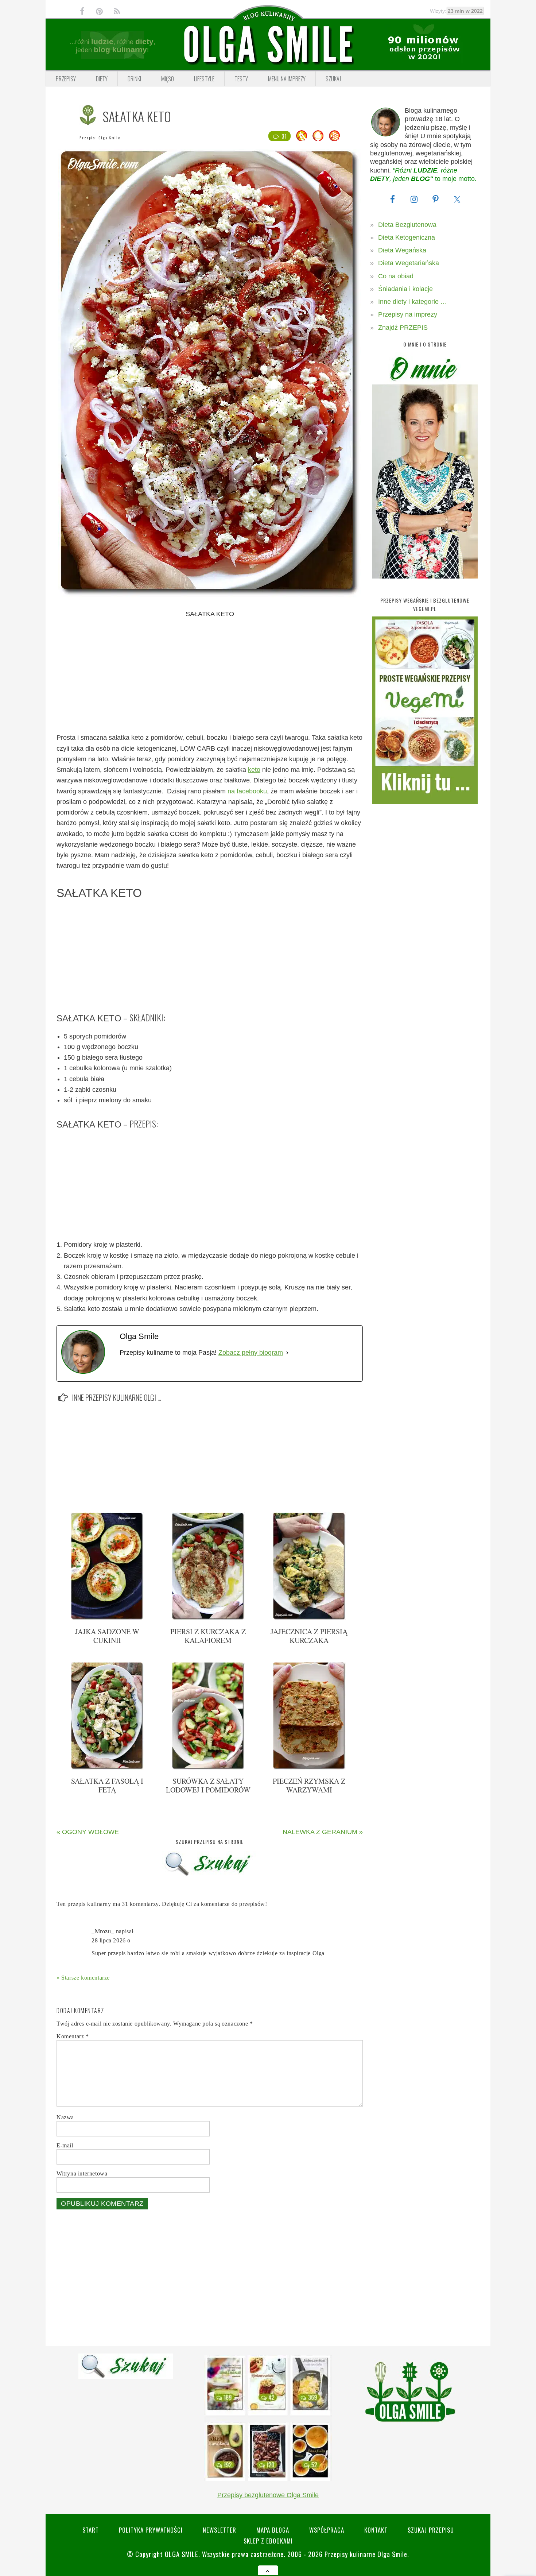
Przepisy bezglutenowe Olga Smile (268, 2495)
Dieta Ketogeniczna (407, 237)
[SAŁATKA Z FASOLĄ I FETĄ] (107, 1768)
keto (254, 770)
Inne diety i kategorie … (413, 302)
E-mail (65, 2145)
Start (91, 2530)
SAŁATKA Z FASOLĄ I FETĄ (107, 1785)
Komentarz (73, 2036)
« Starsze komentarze (83, 1978)
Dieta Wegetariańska (409, 263)
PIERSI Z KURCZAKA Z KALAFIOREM (208, 1636)
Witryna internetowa (82, 2173)
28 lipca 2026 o (111, 1940)
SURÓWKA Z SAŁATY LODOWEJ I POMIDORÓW (208, 1785)
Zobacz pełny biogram (251, 1353)
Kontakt (376, 2530)
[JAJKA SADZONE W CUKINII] (107, 1618)
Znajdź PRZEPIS (403, 328)
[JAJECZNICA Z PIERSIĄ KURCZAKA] (309, 1618)
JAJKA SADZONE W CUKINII (107, 1636)
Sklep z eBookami (268, 2541)
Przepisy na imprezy (408, 314)
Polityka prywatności (151, 2530)
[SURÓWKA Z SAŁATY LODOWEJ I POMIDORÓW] (208, 1768)
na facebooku (246, 791)
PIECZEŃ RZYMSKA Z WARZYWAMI (309, 1785)
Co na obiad (396, 276)
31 (284, 136)
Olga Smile (109, 138)
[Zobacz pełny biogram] (287, 1353)
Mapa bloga (273, 2530)
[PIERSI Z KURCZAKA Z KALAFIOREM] (208, 1618)
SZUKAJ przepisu (431, 2530)
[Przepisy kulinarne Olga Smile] (268, 45)
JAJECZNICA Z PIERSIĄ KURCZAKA (309, 1636)
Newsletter (220, 2530)
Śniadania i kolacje (405, 289)
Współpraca (327, 2530)
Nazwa (65, 2117)
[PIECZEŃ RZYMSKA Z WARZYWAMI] (309, 1768)
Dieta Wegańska (402, 250)
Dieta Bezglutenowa (407, 225)
